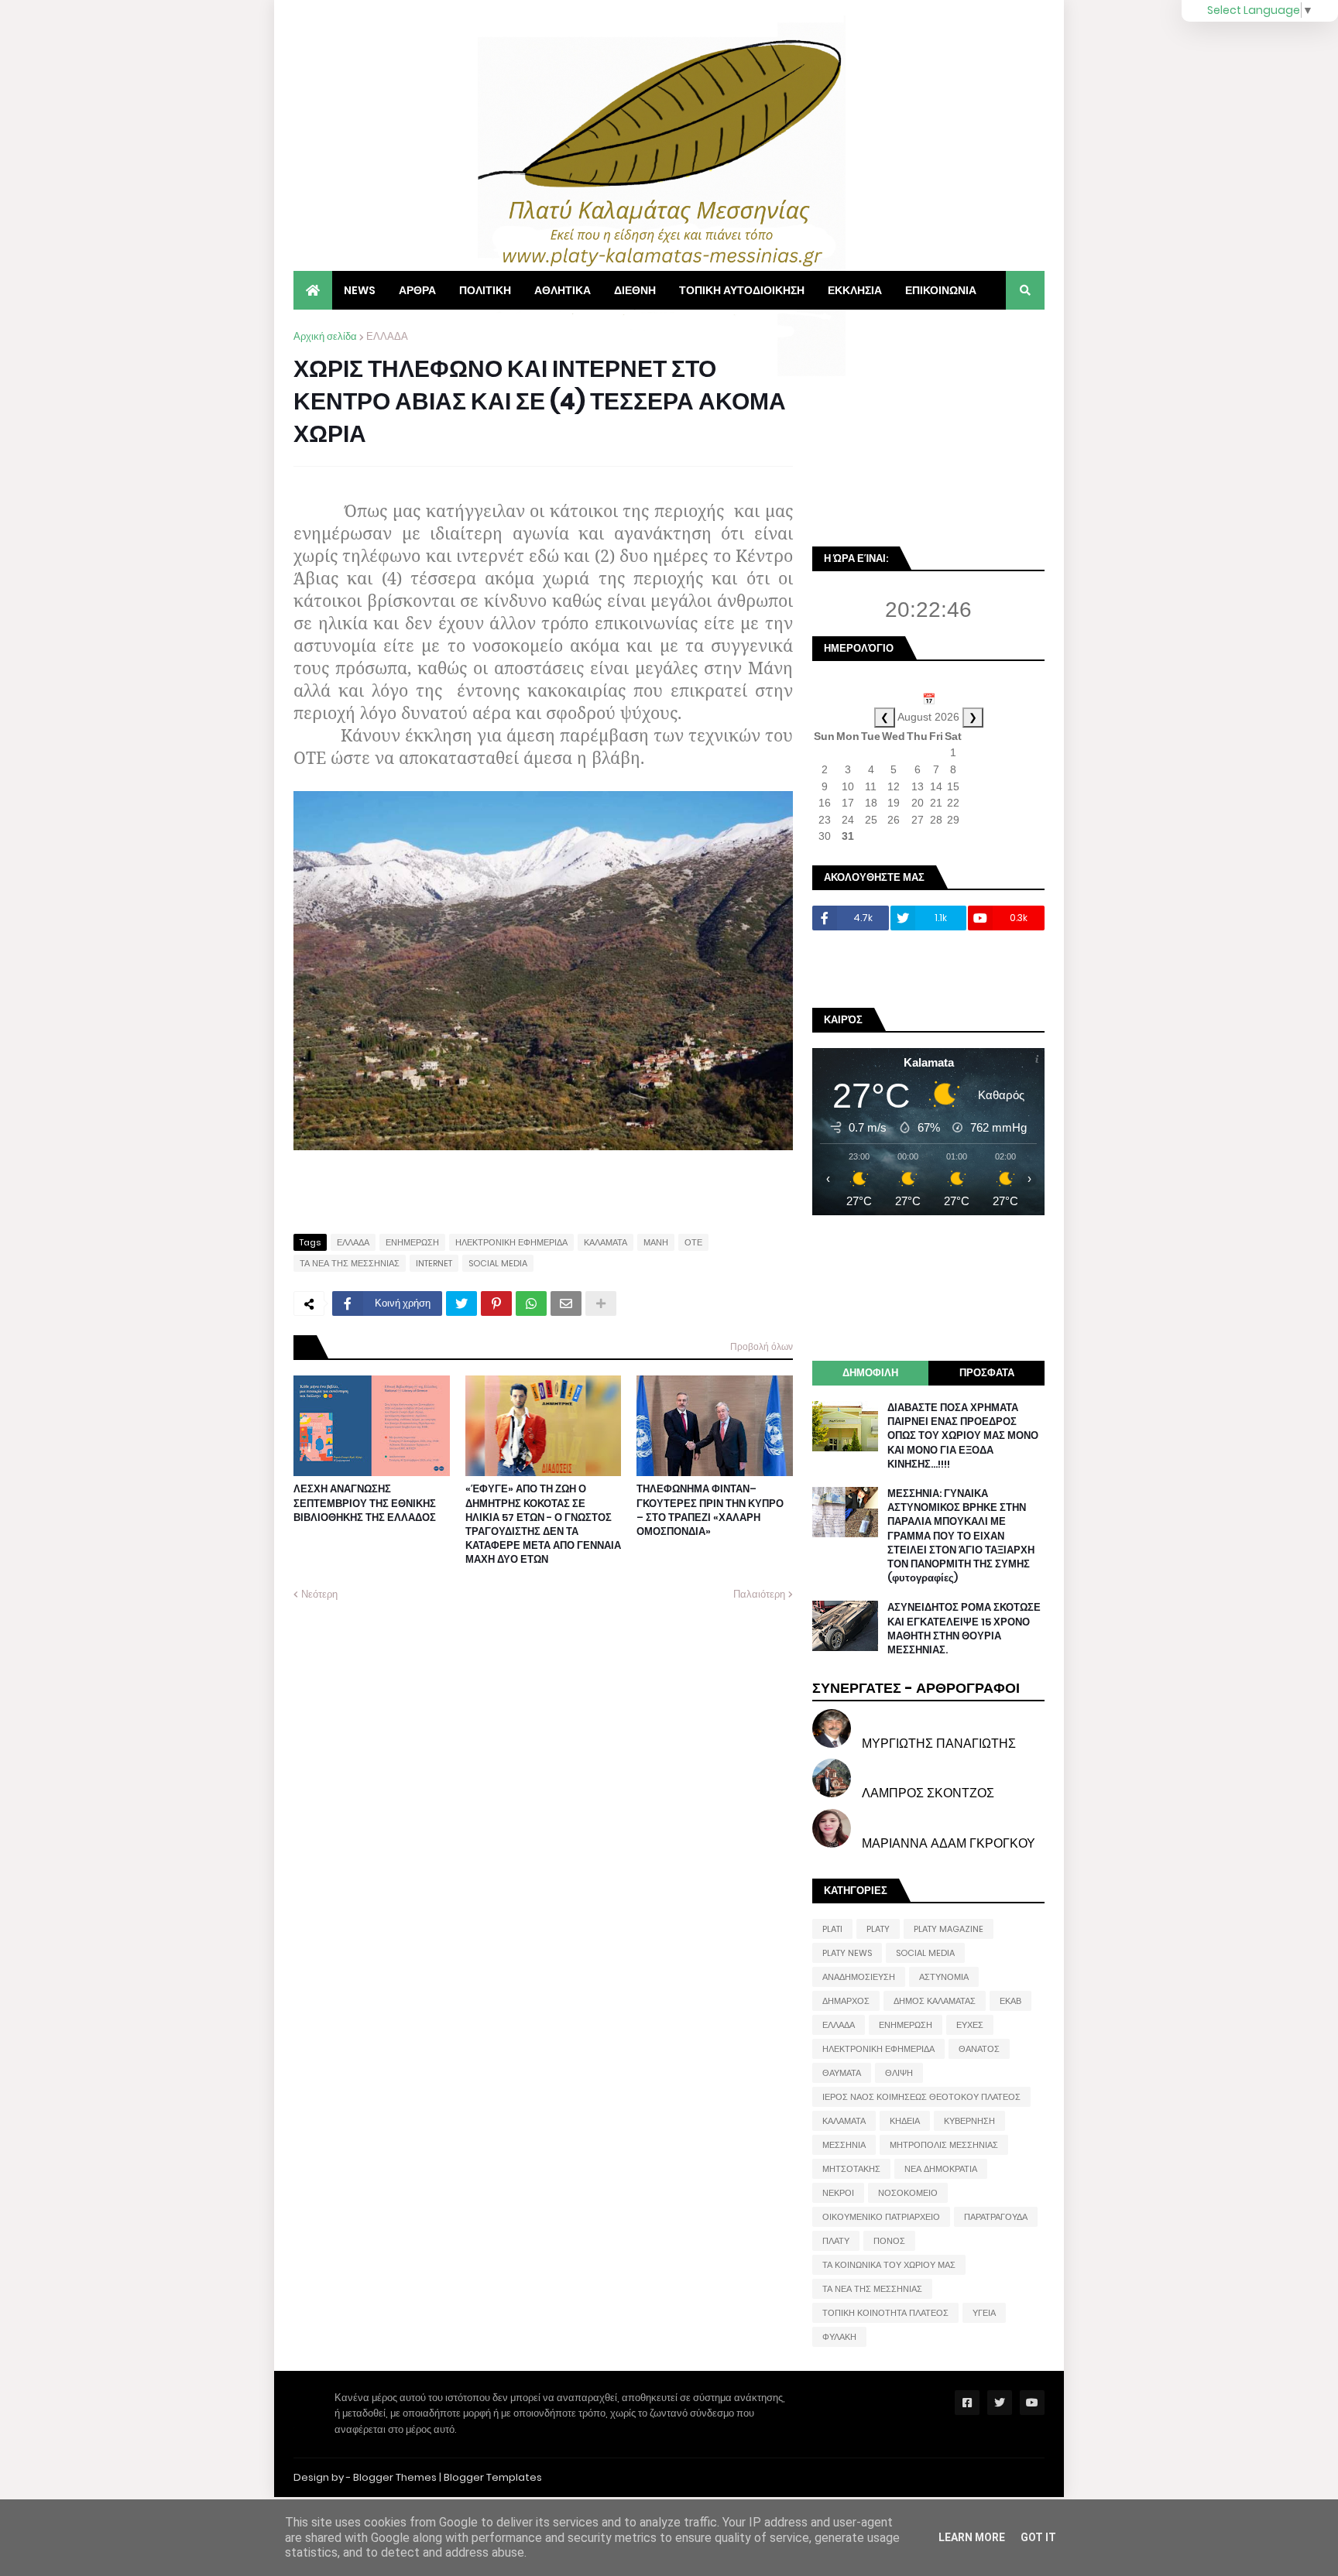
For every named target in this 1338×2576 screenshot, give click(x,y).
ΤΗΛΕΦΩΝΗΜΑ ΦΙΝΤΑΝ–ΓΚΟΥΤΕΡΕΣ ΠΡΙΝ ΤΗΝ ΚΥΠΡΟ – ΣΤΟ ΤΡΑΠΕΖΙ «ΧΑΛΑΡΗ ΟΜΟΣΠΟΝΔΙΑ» (710, 1511)
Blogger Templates (493, 2477)
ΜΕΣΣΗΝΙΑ (844, 2145)
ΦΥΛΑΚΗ (839, 2337)
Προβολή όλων (762, 1346)
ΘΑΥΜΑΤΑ (842, 2073)
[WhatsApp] (531, 1303)
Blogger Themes (395, 2477)
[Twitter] (461, 1303)
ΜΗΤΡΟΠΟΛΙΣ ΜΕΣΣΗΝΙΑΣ (944, 2145)
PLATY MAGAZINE (949, 1929)
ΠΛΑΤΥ (836, 2241)
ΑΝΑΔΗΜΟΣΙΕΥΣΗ (859, 1977)
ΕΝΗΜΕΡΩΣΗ (412, 1242)
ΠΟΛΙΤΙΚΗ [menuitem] (485, 290)
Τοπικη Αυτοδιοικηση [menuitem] (742, 290)
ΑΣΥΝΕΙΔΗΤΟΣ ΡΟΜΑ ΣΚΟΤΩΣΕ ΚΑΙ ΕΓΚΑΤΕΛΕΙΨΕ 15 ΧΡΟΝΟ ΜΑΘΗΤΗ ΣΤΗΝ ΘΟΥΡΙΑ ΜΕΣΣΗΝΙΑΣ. (964, 1629)
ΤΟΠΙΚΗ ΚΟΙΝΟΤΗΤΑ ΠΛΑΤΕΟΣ (885, 2313)
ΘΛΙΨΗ (899, 2073)
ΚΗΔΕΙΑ (905, 2121)
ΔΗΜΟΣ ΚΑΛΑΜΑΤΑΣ (935, 2001)
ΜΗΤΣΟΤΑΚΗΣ (851, 2169)
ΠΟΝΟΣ (889, 2241)
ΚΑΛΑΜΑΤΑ (606, 1242)
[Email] (566, 1303)
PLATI (832, 1929)
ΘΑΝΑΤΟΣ (979, 2049)
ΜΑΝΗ (656, 1242)
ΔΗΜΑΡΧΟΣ (846, 2001)
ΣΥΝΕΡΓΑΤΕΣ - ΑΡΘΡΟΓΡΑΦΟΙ (916, 1688)
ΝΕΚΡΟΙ (838, 2193)
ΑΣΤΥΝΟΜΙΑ (944, 1977)
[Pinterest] (496, 1303)
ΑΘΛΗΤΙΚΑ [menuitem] (563, 290)
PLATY (878, 1929)
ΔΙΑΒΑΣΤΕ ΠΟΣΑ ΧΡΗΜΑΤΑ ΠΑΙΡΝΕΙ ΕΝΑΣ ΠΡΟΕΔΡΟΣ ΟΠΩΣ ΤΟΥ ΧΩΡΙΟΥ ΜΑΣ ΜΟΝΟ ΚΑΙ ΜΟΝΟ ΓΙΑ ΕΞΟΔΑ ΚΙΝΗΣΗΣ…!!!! (963, 1436)
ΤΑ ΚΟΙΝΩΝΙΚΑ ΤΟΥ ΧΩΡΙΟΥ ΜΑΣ (889, 2265)
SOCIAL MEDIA (498, 1263)
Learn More (972, 2537)
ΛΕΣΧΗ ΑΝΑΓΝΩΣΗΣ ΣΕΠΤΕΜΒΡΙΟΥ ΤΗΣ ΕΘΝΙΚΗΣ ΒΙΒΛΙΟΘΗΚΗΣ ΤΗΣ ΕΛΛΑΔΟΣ (365, 1503)
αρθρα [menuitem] (417, 290)
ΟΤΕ (693, 1242)
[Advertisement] (928, 426)
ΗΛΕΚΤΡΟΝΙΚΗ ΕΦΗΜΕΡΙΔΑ (511, 1242)
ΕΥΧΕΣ (970, 2025)
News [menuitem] (360, 290)
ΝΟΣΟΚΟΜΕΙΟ (908, 2193)
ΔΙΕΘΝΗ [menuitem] (635, 290)
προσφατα (987, 1373)
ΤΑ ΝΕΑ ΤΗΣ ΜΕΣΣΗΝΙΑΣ (350, 1263)
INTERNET (434, 1263)
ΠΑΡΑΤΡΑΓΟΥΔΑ (996, 2217)
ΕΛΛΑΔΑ (387, 336)
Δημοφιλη (870, 1373)
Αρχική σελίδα (325, 336)
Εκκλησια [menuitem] (855, 290)
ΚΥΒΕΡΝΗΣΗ (969, 2121)
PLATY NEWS (847, 1953)
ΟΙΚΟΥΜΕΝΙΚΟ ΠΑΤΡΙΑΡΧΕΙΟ (881, 2217)
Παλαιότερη (759, 1594)
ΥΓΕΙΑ (984, 2313)
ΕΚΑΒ (1010, 2001)
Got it (1038, 2537)
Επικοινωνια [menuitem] (941, 290)
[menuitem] (313, 290)
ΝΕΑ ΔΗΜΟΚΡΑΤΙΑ (941, 2169)
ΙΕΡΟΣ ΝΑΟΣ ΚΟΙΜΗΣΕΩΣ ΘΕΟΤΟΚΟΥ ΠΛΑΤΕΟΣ (921, 2097)
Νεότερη (319, 1594)
